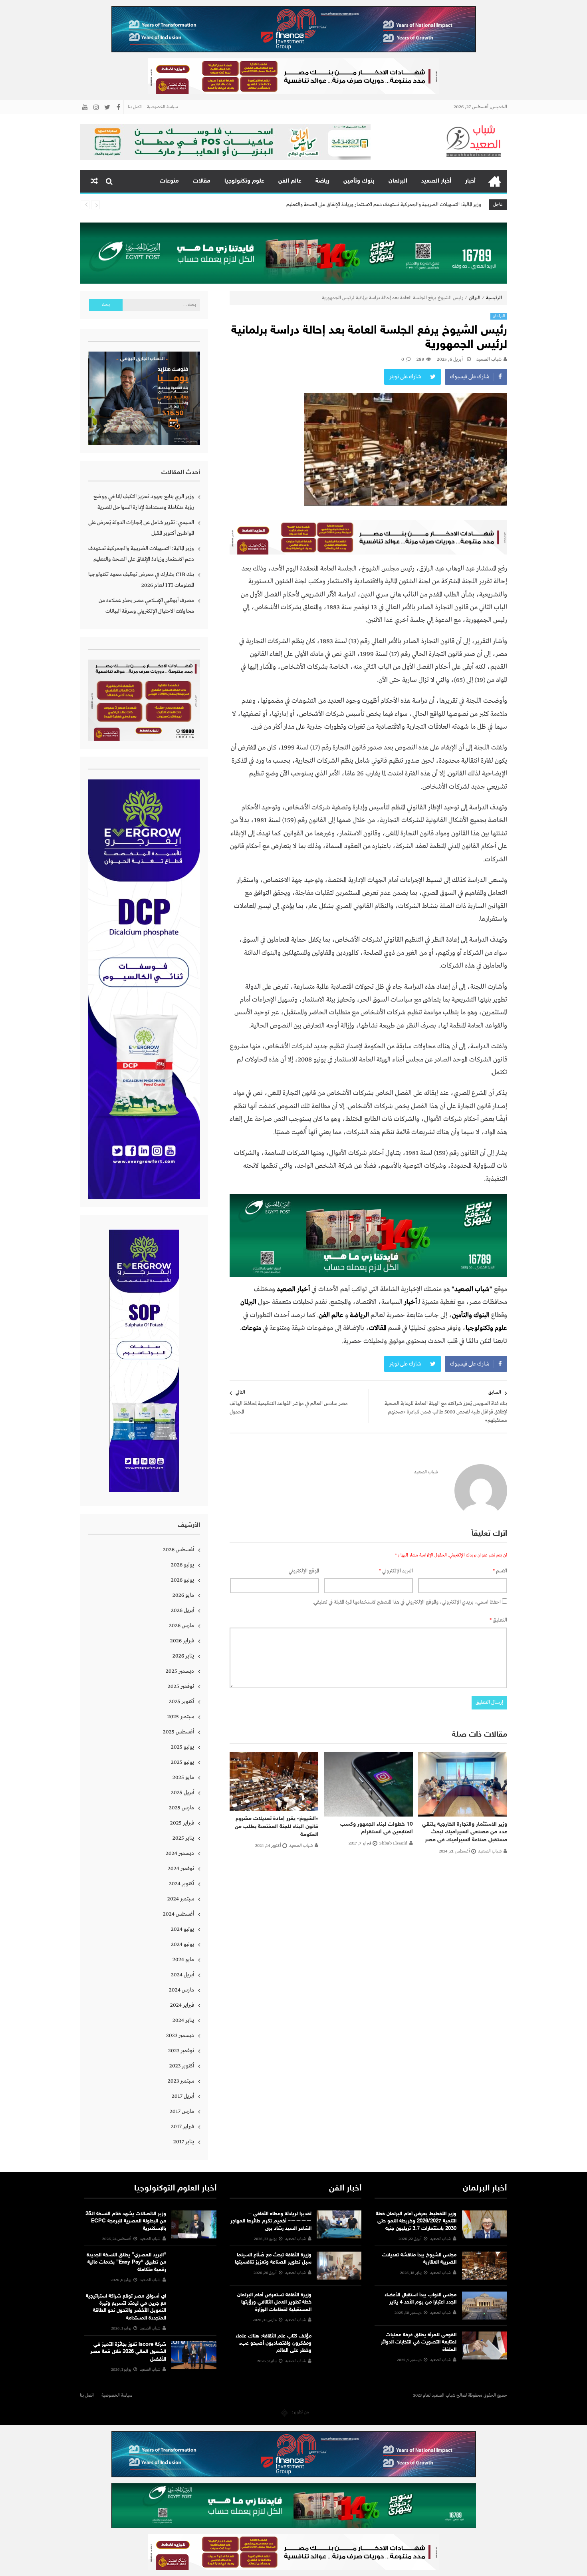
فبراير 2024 (182, 2005)
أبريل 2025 (182, 1793)
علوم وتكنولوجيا (244, 181)
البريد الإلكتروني (396, 1571)
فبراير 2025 (182, 1823)
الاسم (500, 1571)
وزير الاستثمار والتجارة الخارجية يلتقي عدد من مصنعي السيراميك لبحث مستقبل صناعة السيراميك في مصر (465, 1832)
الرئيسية (495, 181)
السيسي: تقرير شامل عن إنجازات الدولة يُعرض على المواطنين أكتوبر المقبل (141, 528)
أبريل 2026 (182, 1610)
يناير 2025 (183, 1838)
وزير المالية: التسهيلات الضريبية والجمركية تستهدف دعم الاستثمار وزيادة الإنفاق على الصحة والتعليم (141, 554)
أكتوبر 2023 (182, 2066)
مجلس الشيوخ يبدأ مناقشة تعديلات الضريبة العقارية (419, 2259)
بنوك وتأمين (359, 181)
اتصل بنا (135, 107)
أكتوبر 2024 (181, 1884)
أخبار (470, 181)
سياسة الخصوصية (162, 107)
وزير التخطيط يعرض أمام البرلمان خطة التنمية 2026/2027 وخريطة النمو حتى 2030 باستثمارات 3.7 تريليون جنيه (416, 2221)
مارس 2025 (181, 1808)
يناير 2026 (183, 1656)
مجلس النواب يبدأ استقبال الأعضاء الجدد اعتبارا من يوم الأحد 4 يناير (420, 2299)
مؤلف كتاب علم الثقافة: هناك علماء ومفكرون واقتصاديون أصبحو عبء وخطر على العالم (274, 2343)
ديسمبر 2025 (180, 1671)
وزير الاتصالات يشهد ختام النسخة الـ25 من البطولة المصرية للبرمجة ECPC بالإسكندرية (126, 2221)
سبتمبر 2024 (181, 1899)
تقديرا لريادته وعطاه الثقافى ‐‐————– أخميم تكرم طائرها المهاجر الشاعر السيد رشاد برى (271, 2221)
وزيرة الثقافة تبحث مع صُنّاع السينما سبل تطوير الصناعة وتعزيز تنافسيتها (273, 2259)
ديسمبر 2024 (180, 1853)
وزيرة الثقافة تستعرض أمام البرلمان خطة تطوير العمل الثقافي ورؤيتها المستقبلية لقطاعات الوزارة (274, 2302)
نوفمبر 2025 (181, 1686)
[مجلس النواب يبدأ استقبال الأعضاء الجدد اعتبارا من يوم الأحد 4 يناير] (484, 2306)
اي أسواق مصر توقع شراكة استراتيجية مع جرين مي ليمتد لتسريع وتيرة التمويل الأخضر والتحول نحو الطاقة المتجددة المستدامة (126, 2307)
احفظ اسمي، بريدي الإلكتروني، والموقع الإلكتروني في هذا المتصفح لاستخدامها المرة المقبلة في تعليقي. (407, 1602)
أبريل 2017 (183, 2096)
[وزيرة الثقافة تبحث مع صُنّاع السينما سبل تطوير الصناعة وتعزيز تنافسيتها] (339, 2266)
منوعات (169, 181)
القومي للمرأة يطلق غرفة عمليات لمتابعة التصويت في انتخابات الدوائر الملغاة (419, 2342)
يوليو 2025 (182, 1747)
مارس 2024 (181, 1990)
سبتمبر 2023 (181, 2081)
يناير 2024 (183, 2020)
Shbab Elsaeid (393, 1843)
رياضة (322, 181)
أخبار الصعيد (436, 181)
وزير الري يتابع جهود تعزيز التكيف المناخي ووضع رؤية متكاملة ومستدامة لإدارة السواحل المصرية (144, 502)
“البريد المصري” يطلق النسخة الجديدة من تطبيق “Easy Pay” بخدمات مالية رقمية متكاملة (126, 2262)
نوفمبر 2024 (181, 1868)
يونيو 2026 (182, 1580)
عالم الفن (290, 181)
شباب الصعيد (489, 360)
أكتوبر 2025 (181, 1701)
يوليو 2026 (182, 1565)
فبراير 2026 (182, 1641)
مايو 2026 (183, 1595)
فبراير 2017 (182, 2127)
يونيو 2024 (182, 1944)
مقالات (202, 181)
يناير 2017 (184, 2142)
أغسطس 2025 (178, 1732)
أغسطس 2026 (178, 1550)
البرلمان (398, 181)
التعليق (498, 1620)
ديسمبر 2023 (180, 2035)
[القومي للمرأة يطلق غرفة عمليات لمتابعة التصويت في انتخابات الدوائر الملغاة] (484, 2345)
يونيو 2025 (182, 1762)
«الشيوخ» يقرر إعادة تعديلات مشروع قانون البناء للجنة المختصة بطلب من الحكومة (277, 1827)
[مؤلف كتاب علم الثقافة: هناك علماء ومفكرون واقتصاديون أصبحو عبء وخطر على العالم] (339, 2347)
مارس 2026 (181, 1626)
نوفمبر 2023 (181, 2051)
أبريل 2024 (182, 1975)
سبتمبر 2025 (181, 1717)
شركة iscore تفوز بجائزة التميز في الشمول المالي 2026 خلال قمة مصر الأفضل (128, 2352)
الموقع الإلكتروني (304, 1571)
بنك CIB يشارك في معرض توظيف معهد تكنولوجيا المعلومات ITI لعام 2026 (407, 205)
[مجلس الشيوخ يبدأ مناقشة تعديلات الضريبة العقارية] (484, 2266)
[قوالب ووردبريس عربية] (285, 2412)
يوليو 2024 (182, 1929)
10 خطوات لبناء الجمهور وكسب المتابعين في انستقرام (377, 1828)
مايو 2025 (183, 1777)
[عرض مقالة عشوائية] (94, 181)
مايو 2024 (183, 1960)
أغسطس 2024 (178, 1914)
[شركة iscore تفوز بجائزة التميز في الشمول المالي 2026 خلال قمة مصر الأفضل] (194, 2355)
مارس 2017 (182, 2111)
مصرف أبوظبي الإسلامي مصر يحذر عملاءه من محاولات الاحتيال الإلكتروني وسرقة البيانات (146, 606)
